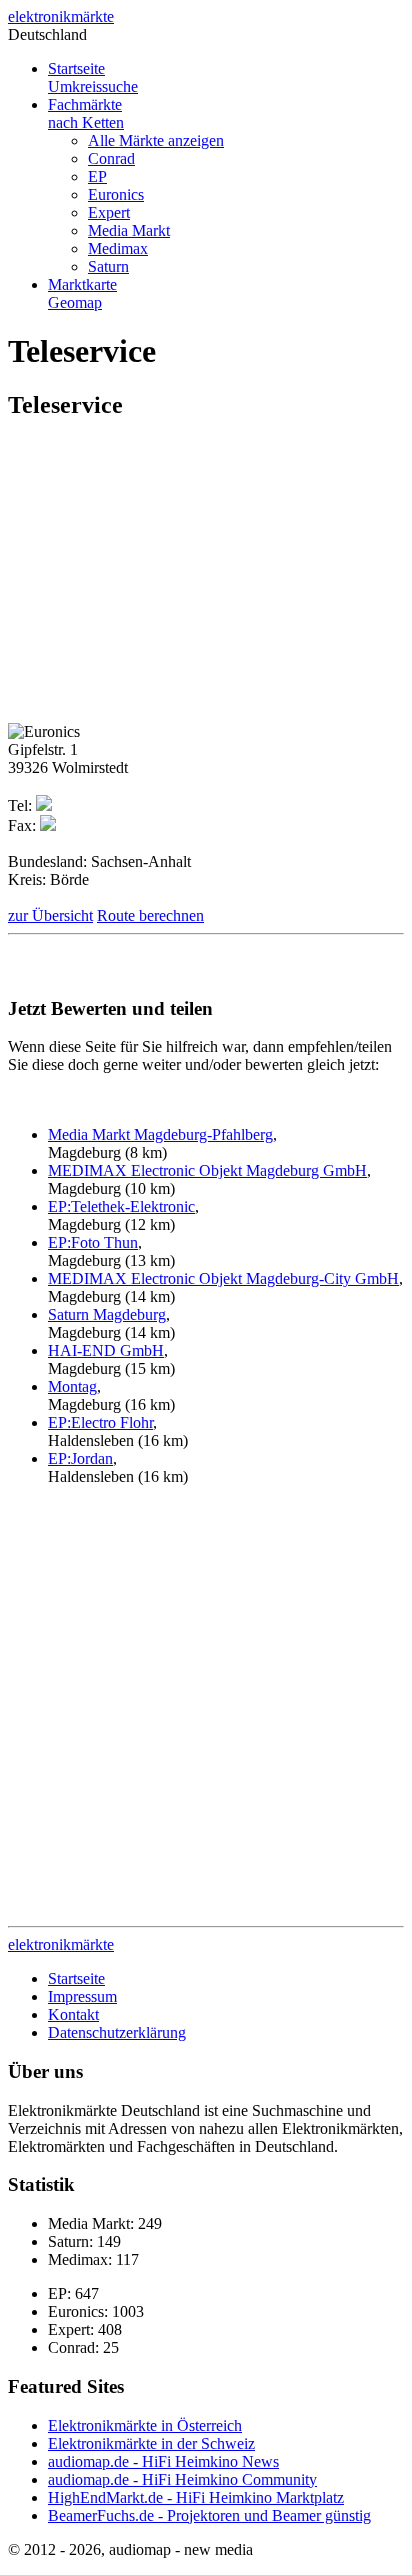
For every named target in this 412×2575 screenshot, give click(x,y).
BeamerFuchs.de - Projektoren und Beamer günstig (209, 2515)
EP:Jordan (80, 1458)
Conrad (111, 158)
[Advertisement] (176, 579)
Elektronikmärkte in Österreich (145, 2425)
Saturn (108, 266)
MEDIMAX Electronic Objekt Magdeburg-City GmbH (223, 1278)
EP (97, 176)
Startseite (93, 77)
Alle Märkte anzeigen (156, 140)
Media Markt (129, 230)
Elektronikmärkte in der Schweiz (151, 2443)
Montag (72, 1386)
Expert (109, 212)
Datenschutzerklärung (117, 2032)
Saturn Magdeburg (107, 1314)
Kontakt (73, 2014)
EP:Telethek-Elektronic (121, 1206)
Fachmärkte (86, 113)
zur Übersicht (50, 915)
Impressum (82, 1996)
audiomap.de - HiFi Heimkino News (163, 2461)
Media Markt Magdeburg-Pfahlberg (160, 1134)
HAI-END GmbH (106, 1350)
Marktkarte (82, 293)
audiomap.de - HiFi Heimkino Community (182, 2479)
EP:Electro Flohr (100, 1422)
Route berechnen (150, 915)
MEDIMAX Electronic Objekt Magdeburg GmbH (207, 1170)
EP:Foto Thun (93, 1242)
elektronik (61, 16)
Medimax (118, 248)
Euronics (116, 194)
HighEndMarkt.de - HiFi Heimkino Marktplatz (196, 2497)
